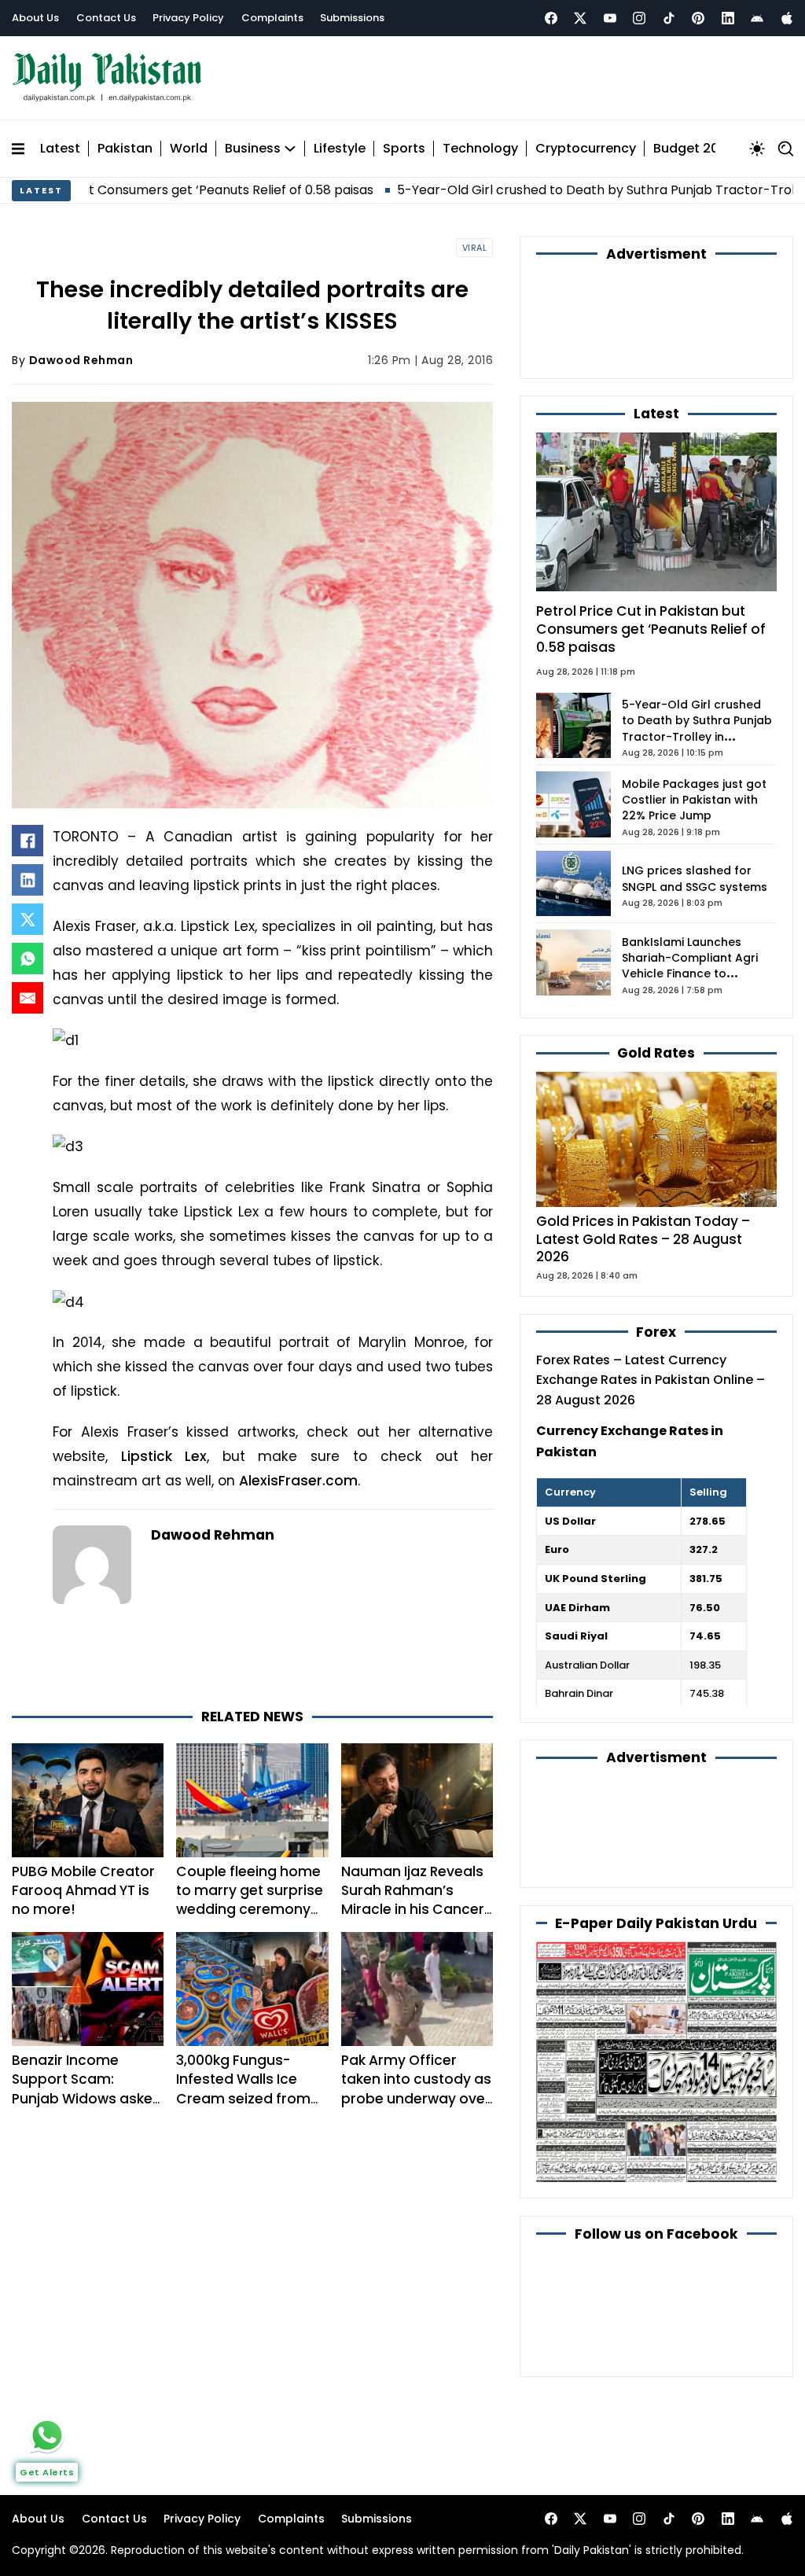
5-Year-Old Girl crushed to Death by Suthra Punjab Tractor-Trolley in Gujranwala (512, 190)
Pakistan (125, 149)
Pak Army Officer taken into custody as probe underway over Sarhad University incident (416, 2098)
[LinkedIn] (28, 880)
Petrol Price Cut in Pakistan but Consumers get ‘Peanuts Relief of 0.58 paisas (651, 629)
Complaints (272, 18)
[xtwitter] (580, 18)
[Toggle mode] (757, 149)
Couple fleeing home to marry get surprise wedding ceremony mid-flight (250, 1900)
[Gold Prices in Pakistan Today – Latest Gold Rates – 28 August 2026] (656, 1138)
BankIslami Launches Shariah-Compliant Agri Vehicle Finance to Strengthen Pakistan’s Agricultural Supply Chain (695, 974)
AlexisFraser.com (298, 1481)
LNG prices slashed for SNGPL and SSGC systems (695, 878)
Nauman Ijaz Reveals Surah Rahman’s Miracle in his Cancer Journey (413, 1900)
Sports (404, 149)
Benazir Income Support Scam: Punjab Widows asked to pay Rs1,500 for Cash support (87, 2098)
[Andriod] (757, 18)
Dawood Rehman (81, 360)
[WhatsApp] (28, 959)
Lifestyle (340, 149)
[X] (28, 919)
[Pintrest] (698, 18)
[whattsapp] (47, 2435)
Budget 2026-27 (705, 149)
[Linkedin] (728, 18)
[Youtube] (610, 18)
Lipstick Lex (164, 1456)
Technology (480, 149)
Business (253, 149)
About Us (35, 18)
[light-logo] (111, 77)
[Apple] (787, 18)
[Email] (28, 998)
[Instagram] (639, 18)
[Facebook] (551, 18)
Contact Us (106, 18)
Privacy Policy (188, 18)
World (189, 149)
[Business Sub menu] (290, 149)
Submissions (352, 18)
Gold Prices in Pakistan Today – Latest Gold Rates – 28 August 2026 (643, 1239)
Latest (60, 149)
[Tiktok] (669, 18)
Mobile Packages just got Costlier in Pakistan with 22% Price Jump (694, 800)
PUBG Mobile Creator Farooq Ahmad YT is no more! (83, 1890)
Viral (475, 248)
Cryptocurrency (586, 149)
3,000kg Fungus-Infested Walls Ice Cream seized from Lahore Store (243, 2088)
